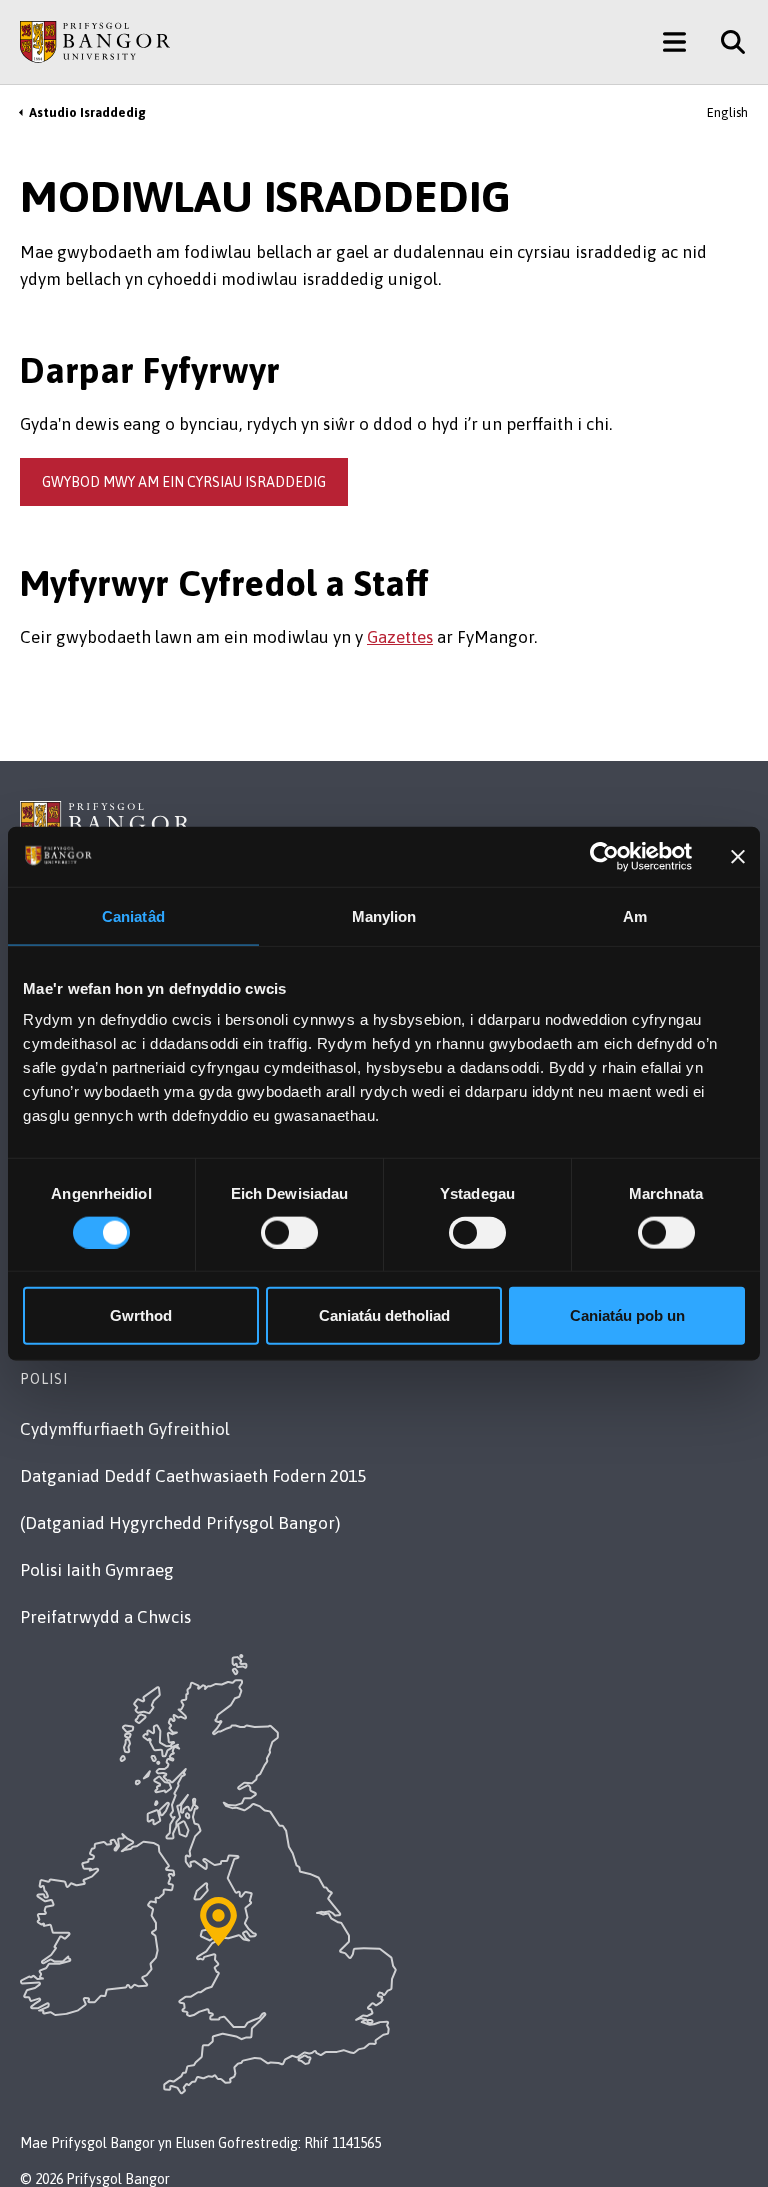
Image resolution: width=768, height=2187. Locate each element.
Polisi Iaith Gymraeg (97, 1570)
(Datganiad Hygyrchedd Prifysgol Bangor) (180, 1523)
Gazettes (400, 637)
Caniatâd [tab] (133, 915)
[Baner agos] (738, 856)
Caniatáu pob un (627, 1315)
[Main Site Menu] (674, 42)
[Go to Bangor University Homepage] (95, 42)
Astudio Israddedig (87, 112)
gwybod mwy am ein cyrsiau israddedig (184, 482)
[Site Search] (725, 42)
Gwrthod (141, 1315)
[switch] (289, 1232)
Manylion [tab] (384, 915)
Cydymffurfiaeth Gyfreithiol (125, 1429)
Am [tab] (635, 915)
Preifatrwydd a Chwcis (105, 1617)
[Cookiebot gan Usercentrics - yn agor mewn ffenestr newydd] (604, 856)
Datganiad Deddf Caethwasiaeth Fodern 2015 (193, 1476)
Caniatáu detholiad (384, 1315)
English (727, 112)
